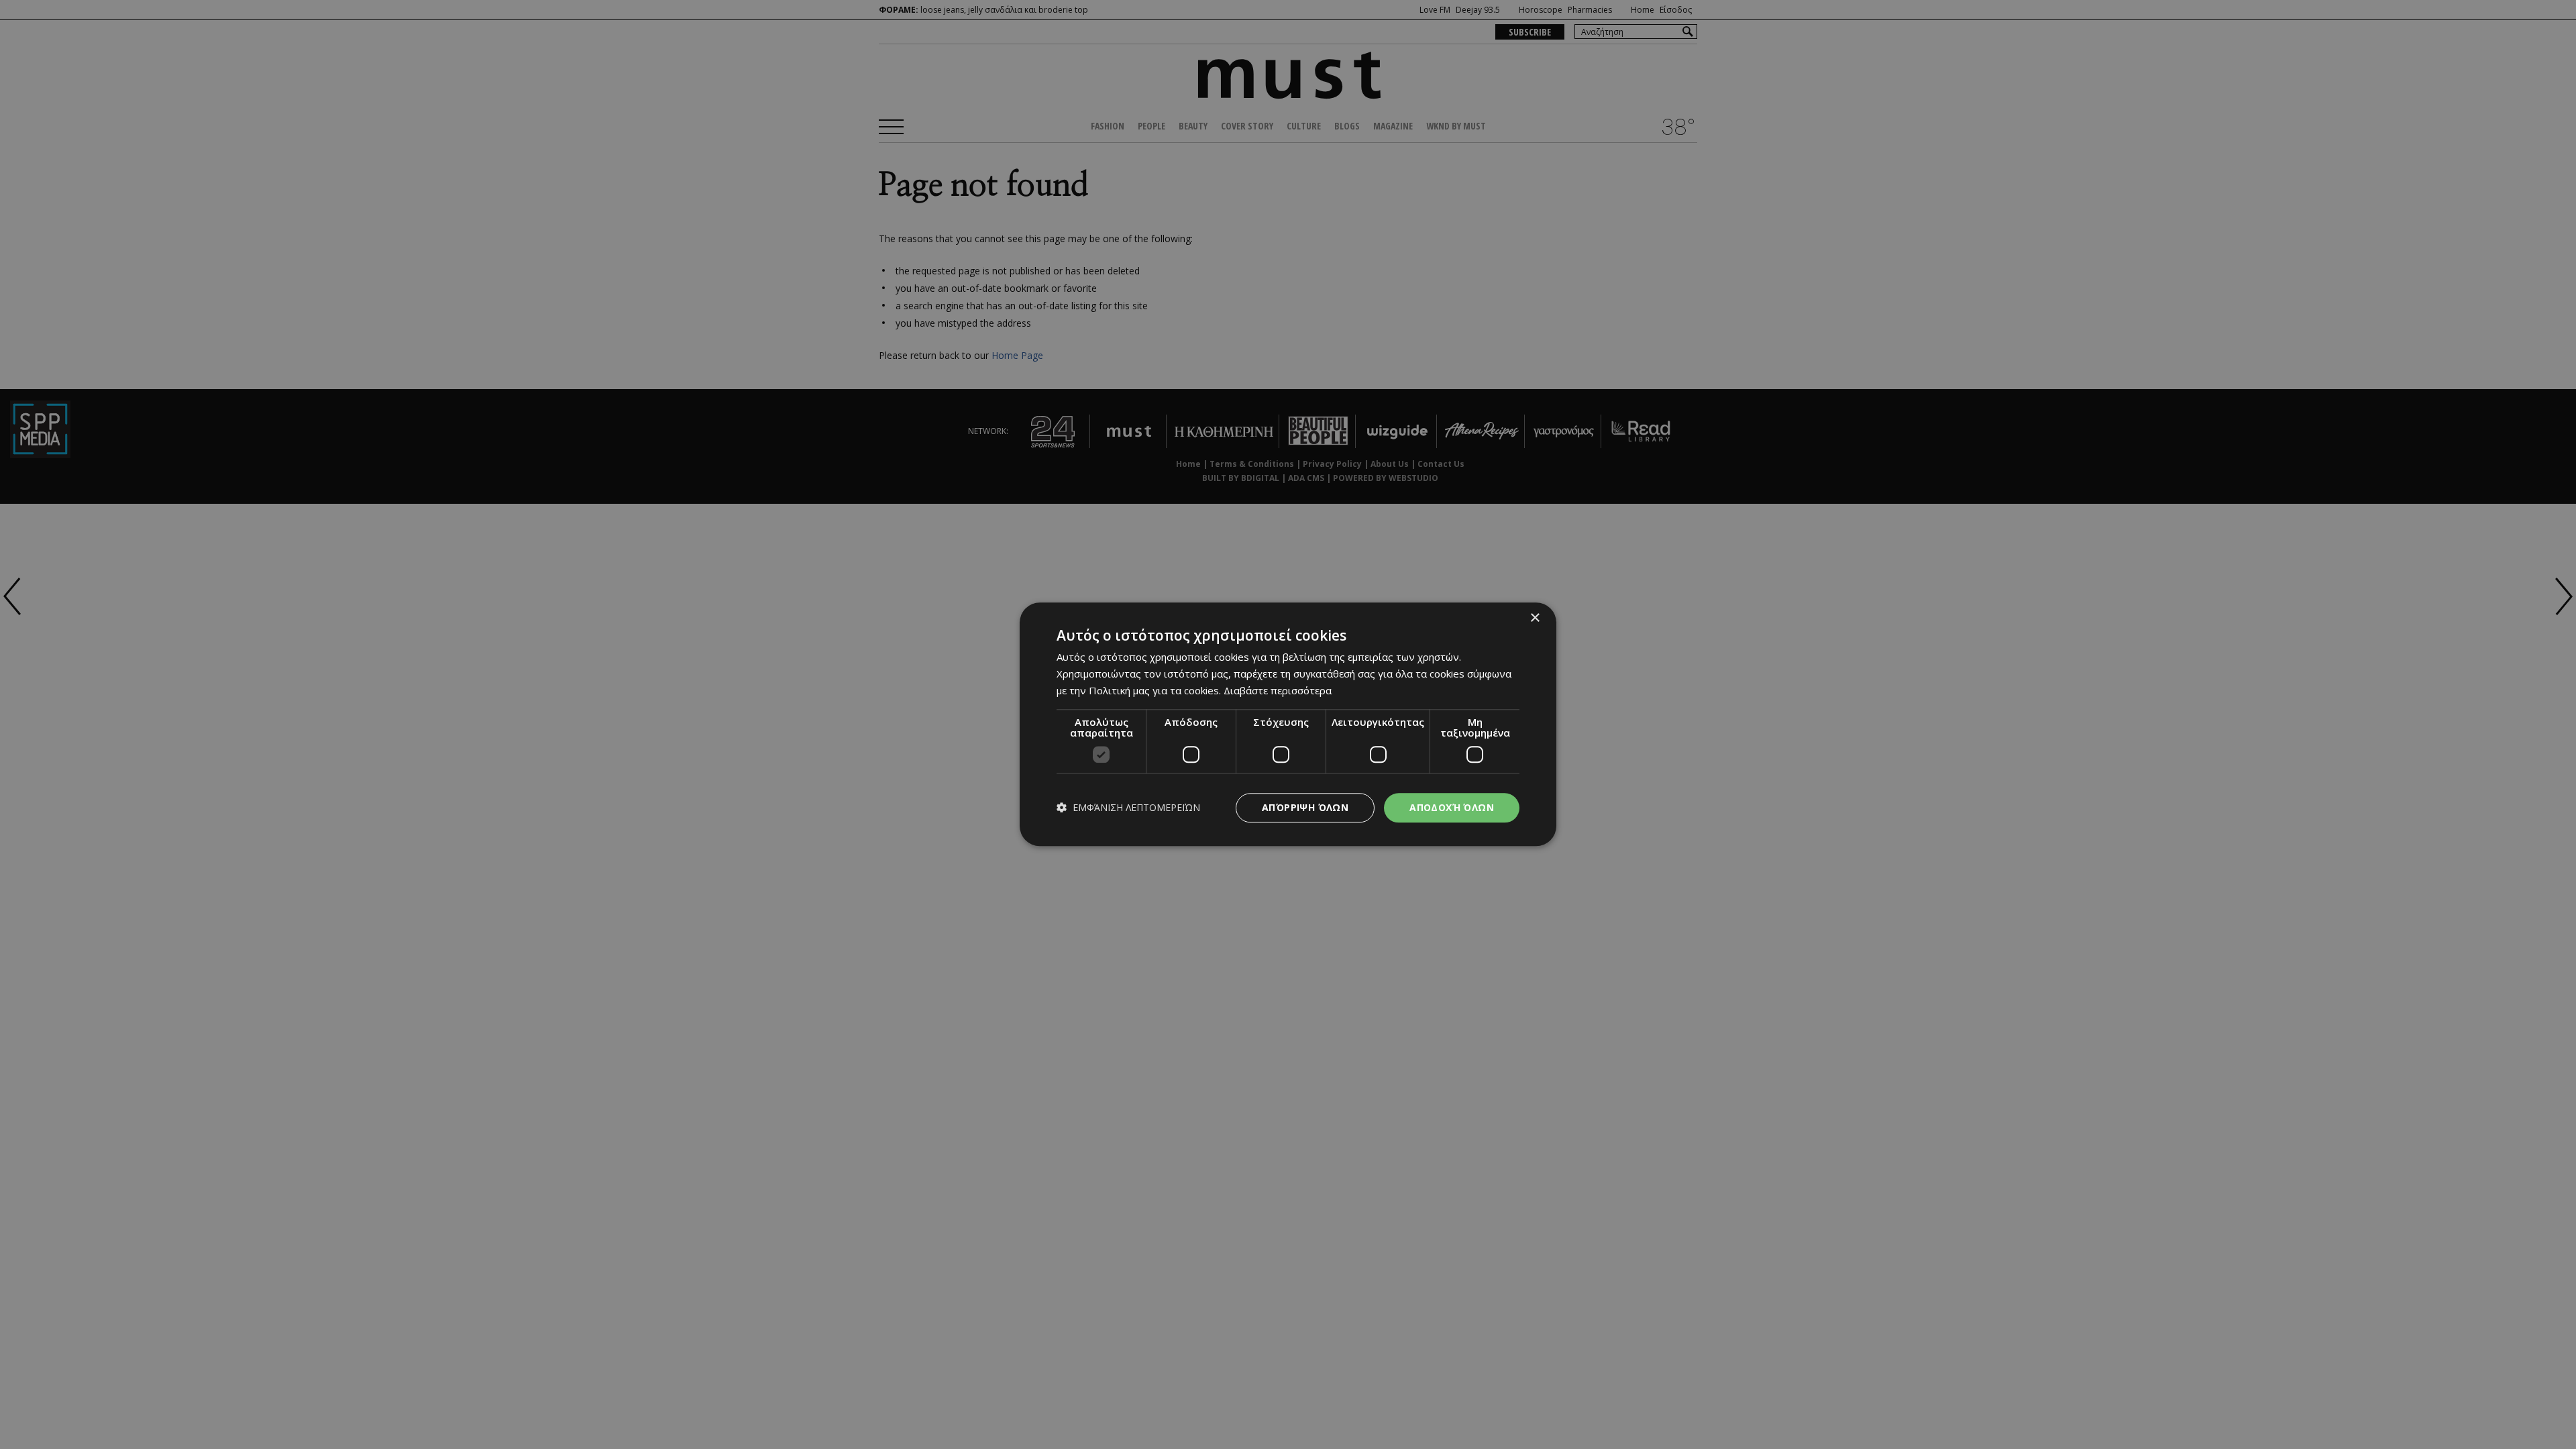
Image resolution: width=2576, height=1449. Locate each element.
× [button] (1535, 618)
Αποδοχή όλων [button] (1452, 807)
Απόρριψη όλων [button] (1305, 807)
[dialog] (1288, 724)
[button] (1128, 808)
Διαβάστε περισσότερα (1278, 690)
